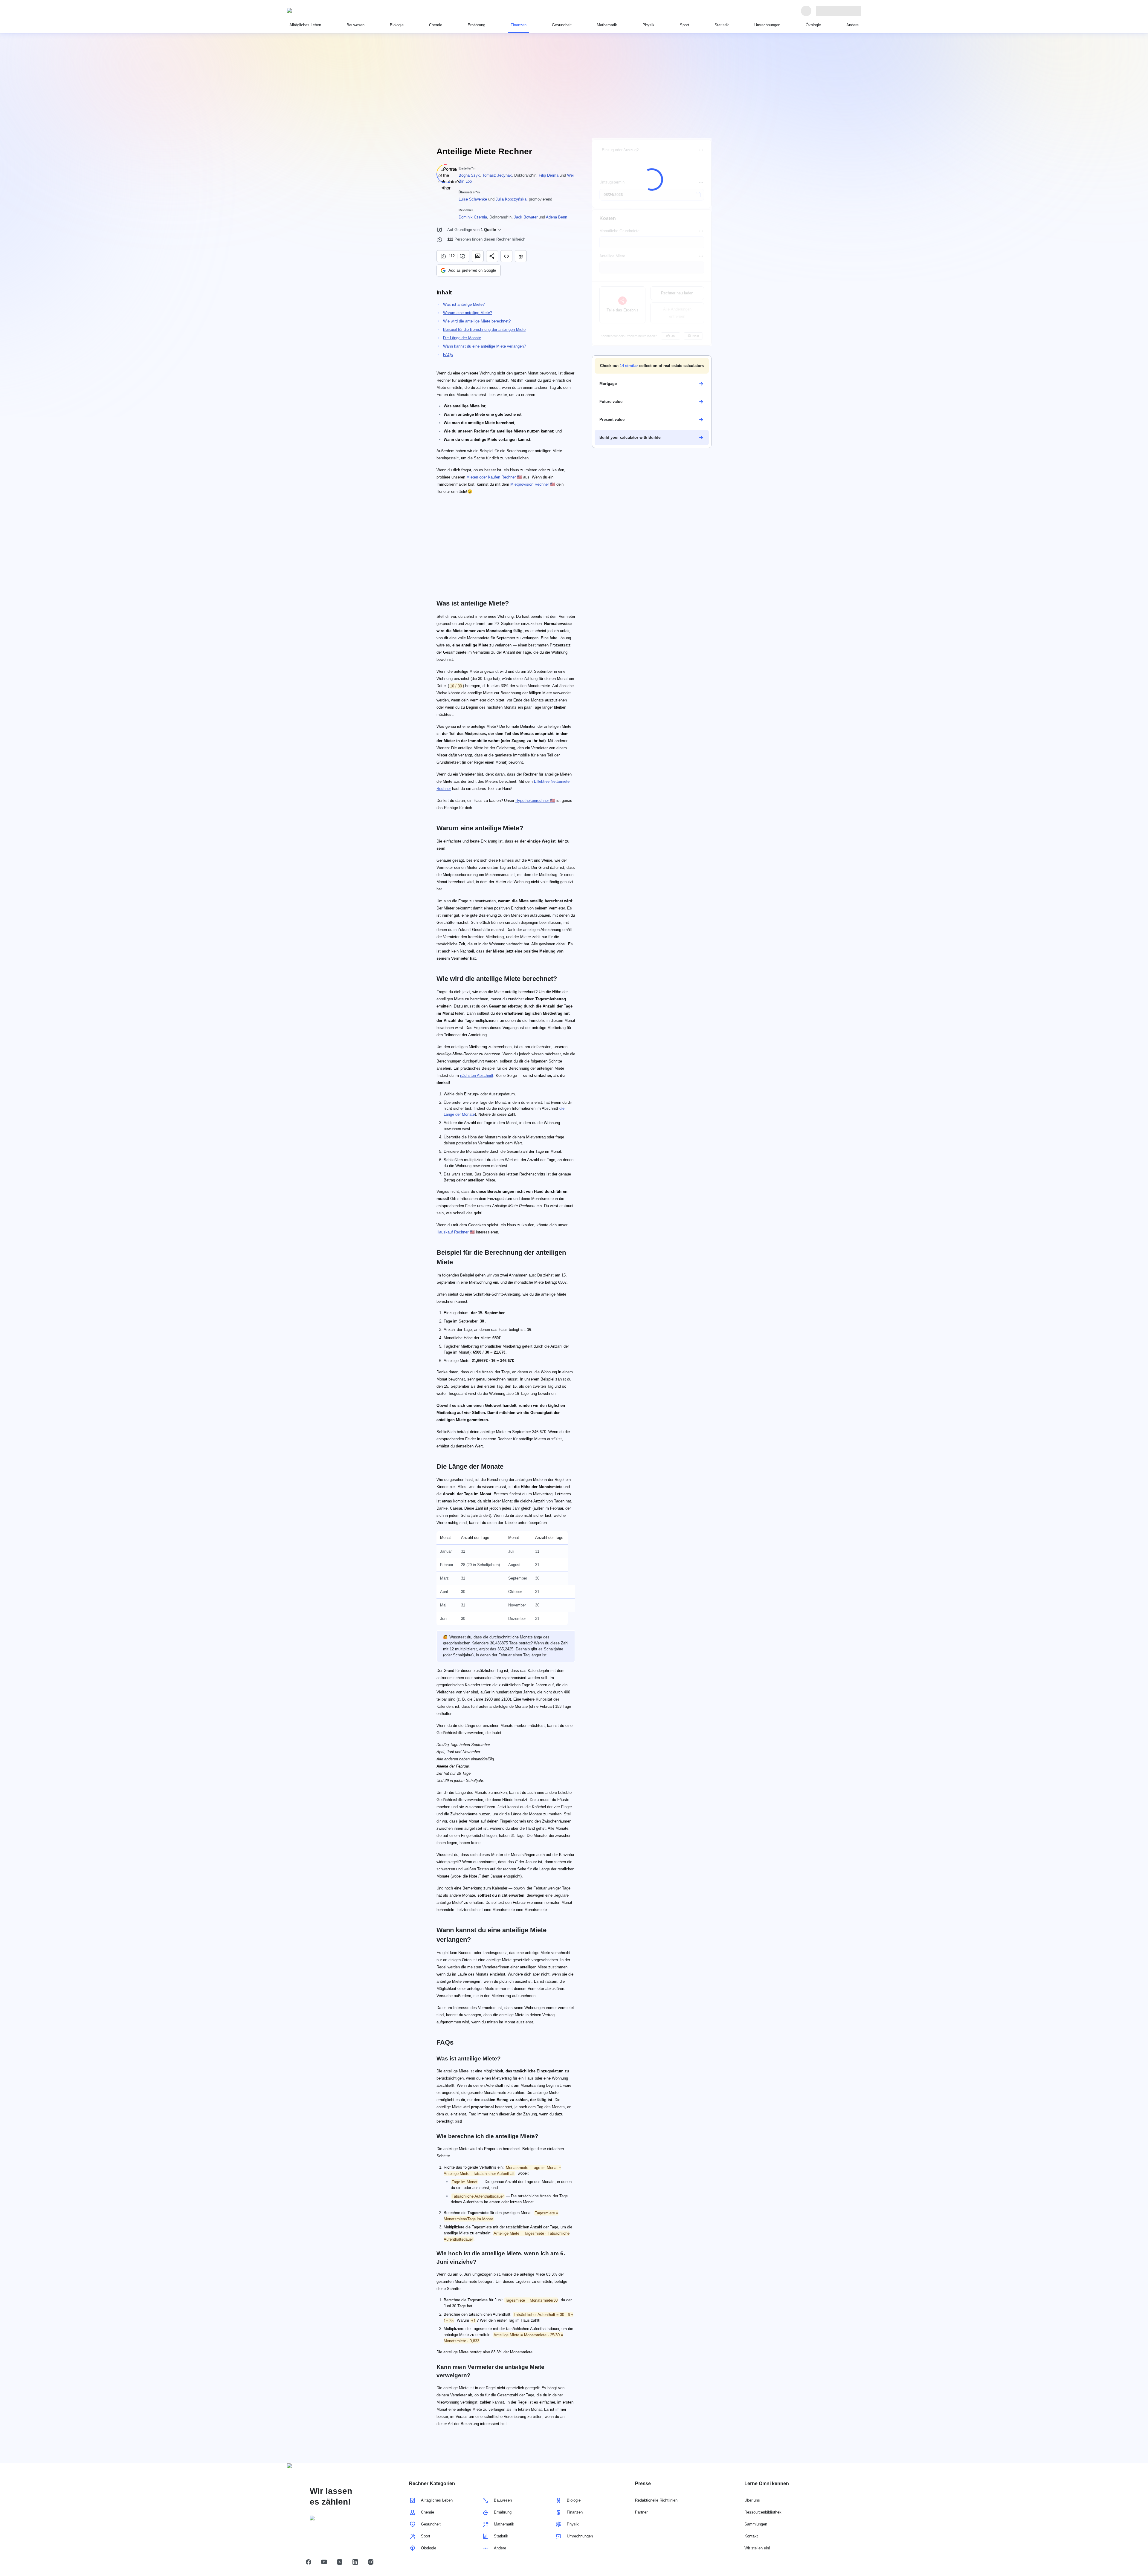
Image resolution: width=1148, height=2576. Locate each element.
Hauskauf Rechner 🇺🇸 (456, 1232)
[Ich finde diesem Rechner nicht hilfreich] (463, 256)
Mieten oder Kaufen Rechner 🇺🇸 (494, 477)
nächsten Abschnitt (477, 1076)
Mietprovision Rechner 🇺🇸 (533, 484)
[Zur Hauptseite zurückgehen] (315, 11)
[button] (652, 366)
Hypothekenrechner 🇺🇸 (535, 801)
